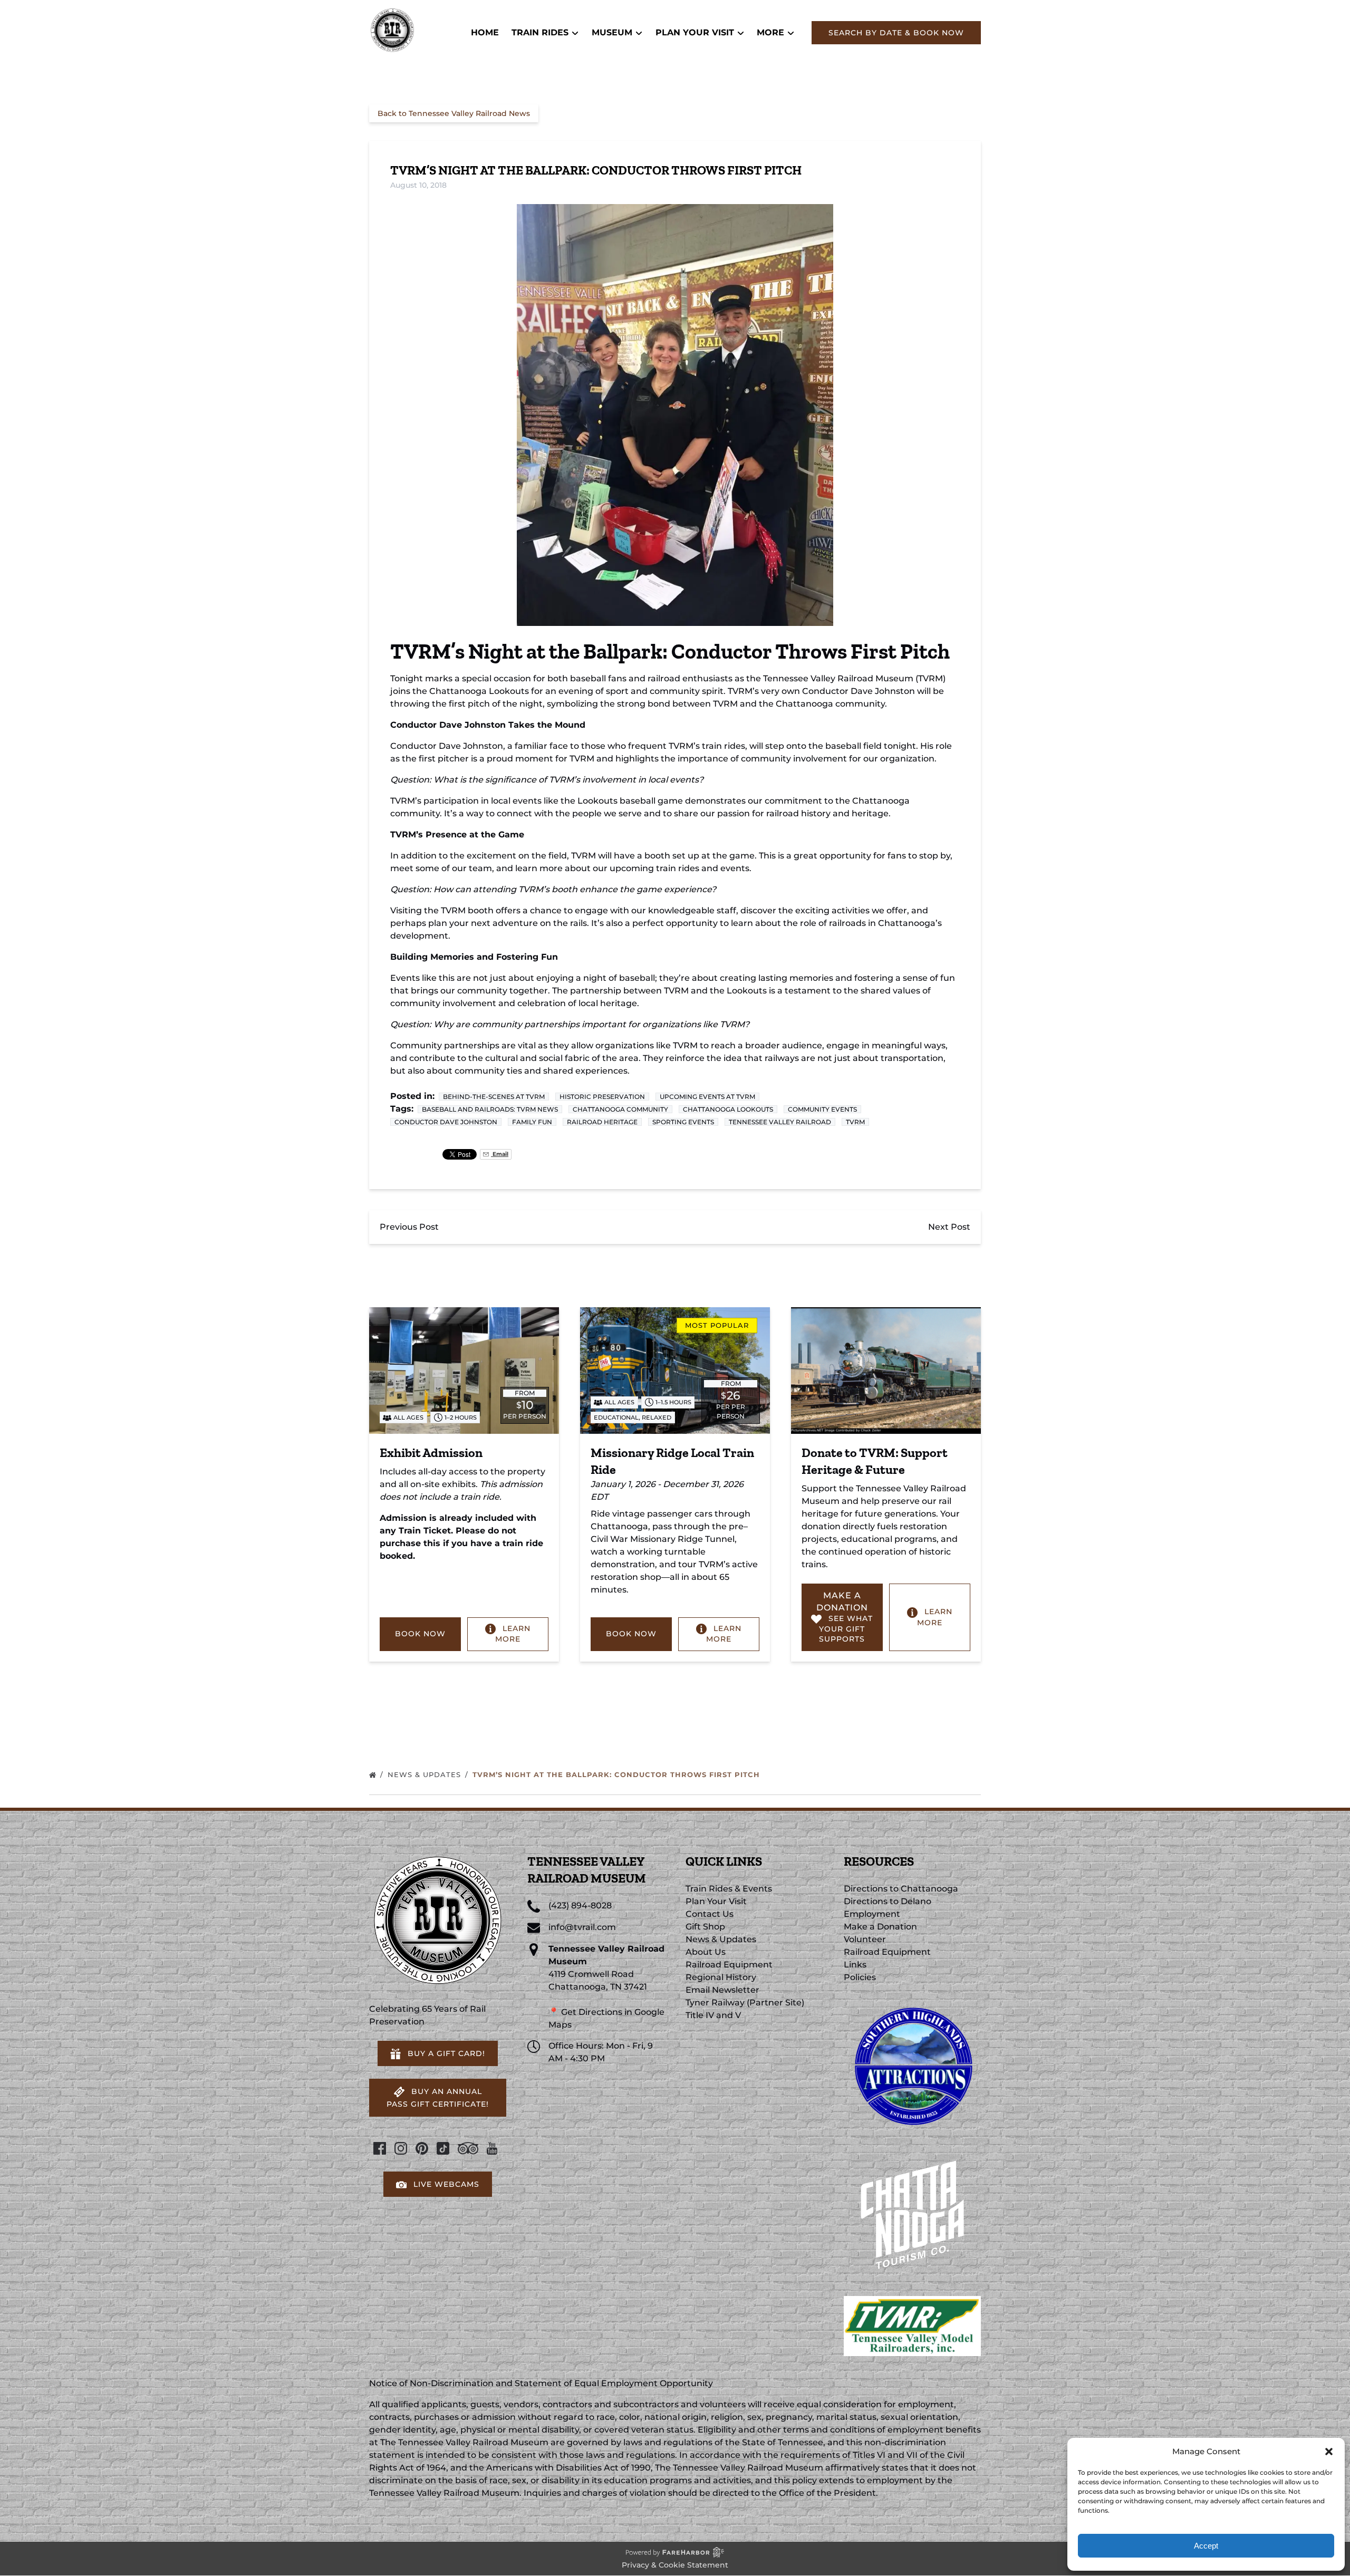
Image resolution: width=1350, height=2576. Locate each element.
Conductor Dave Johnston (446, 1122)
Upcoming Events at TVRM (707, 1097)
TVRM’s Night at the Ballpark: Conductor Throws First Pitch (618, 1774)
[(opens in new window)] (912, 2003)
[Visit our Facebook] (380, 2148)
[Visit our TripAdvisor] (468, 2148)
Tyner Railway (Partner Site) (745, 2003)
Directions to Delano (888, 1901)
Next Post (949, 1227)
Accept (1206, 2546)
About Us (706, 1952)
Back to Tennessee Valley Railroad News (454, 113)
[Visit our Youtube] (492, 2148)
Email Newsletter (722, 1990)
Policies (860, 1977)
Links (855, 1965)
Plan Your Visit (716, 1901)
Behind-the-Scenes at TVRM (494, 1097)
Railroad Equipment (729, 1965)
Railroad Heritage (602, 1122)
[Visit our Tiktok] (443, 2148)
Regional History (721, 1977)
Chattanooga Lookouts (728, 1109)
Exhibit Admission (431, 1453)
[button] (1329, 2452)
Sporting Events (683, 1122)
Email (500, 1154)
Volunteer (865, 1939)
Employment (872, 1914)
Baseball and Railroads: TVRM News (490, 1109)
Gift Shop (705, 1927)
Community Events (822, 1109)
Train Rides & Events (729, 1889)
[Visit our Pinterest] (422, 2148)
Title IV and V (713, 2015)
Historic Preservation (602, 1097)
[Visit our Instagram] (401, 2148)
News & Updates (426, 1774)
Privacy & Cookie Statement (675, 2565)
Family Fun (532, 1122)
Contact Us (710, 1914)
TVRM (855, 1122)
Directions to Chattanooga (901, 1889)
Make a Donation (880, 1927)
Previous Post (409, 1227)
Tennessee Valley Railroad (780, 1122)
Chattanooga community (620, 1109)
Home (485, 32)
